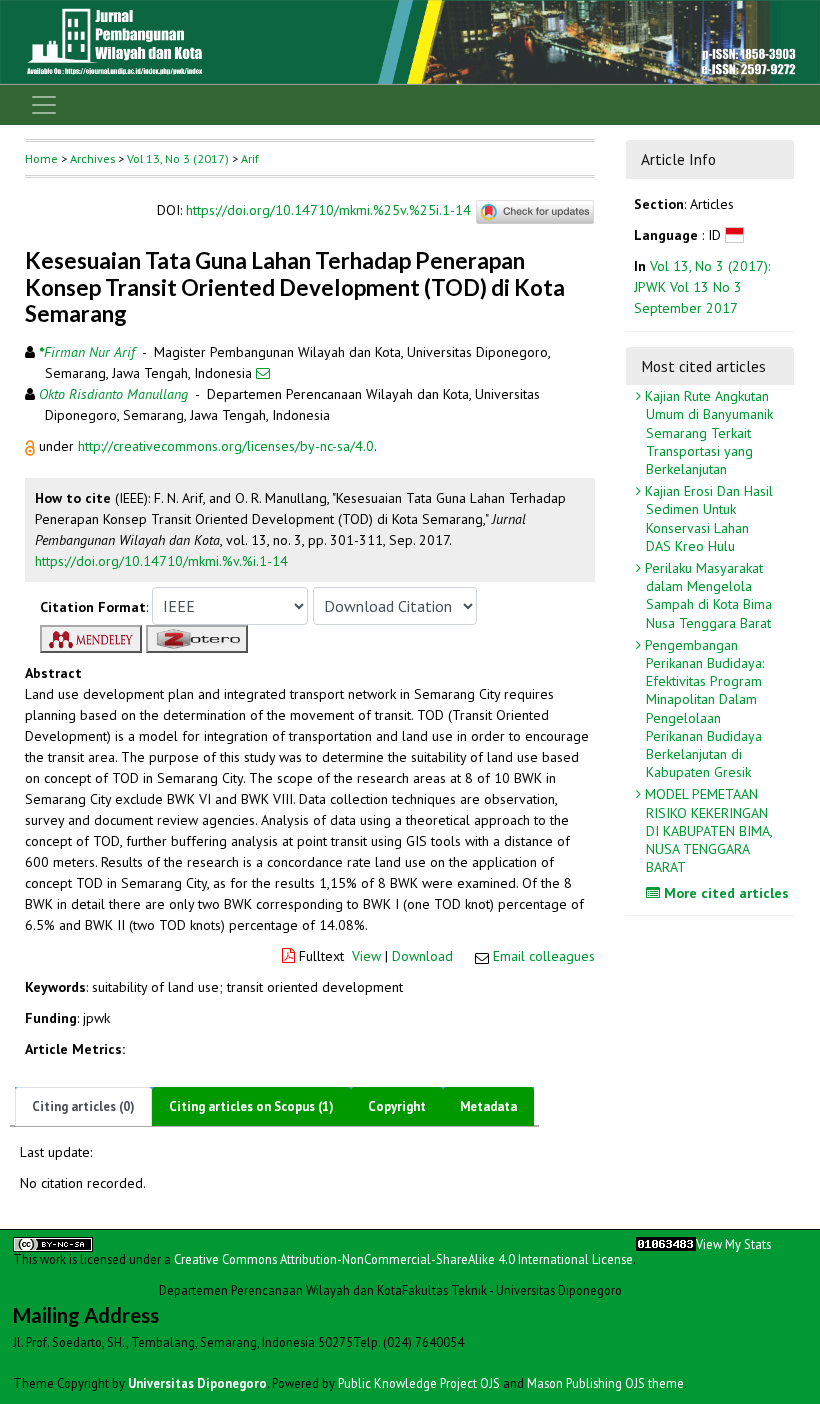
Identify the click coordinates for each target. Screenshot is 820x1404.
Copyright (397, 1106)
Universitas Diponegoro (197, 1383)
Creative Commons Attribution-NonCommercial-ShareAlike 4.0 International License (403, 1259)
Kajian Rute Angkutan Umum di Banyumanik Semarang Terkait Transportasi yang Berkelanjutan (707, 432)
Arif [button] (250, 158)
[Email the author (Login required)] (263, 373)
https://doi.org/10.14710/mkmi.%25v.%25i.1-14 (328, 211)
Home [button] (41, 158)
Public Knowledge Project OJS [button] (419, 1383)
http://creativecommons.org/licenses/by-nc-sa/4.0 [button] (226, 446)
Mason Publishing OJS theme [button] (605, 1383)
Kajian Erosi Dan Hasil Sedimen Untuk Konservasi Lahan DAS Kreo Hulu (707, 518)
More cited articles (724, 893)
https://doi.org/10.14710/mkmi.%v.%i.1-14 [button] (161, 561)
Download (422, 956)
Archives (92, 158)
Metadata (488, 1106)
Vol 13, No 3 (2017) (178, 158)
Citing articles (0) (83, 1106)
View (366, 956)
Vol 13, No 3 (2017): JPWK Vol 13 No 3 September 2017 (702, 287)
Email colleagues (544, 956)
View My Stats (733, 1244)
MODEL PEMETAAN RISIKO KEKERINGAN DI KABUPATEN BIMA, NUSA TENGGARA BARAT (707, 830)
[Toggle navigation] (44, 105)
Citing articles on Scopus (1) (251, 1106)
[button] (32, 446)
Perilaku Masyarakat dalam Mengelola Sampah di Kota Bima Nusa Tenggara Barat (706, 595)
